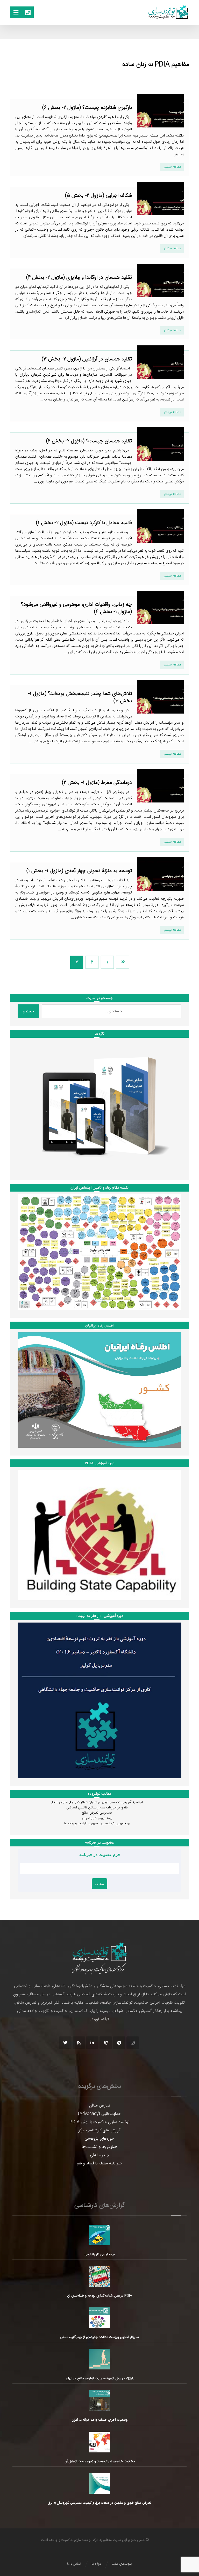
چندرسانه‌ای (100, 2155)
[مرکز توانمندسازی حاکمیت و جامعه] (168, 12)
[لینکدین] (92, 2043)
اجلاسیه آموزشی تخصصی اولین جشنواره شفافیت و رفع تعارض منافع (97, 1802)
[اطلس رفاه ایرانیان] (99, 1390)
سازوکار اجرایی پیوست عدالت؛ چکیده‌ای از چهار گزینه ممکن (99, 2337)
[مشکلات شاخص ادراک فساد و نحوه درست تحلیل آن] (99, 2442)
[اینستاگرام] (133, 2043)
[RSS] (79, 2043)
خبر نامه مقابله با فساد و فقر (100, 2164)
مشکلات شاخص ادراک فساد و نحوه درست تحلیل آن (100, 2461)
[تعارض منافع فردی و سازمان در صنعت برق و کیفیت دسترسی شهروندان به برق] (99, 2483)
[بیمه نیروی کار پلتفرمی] (99, 2235)
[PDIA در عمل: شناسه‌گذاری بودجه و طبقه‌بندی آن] (99, 2276)
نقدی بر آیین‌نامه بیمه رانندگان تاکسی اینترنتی (97, 1808)
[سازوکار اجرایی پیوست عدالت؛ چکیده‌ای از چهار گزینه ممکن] (99, 2318)
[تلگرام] (119, 2043)
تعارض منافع (100, 2106)
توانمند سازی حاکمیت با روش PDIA (99, 2122)
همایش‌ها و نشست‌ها (100, 2147)
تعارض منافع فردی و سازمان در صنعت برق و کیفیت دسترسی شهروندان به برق (99, 2503)
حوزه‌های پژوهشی (99, 2139)
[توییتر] (65, 2043)
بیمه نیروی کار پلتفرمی (97, 1818)
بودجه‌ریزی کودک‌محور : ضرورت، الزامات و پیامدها (97, 1823)
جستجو (28, 1011)
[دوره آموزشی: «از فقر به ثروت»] (99, 1700)
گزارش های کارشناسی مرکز (99, 2130)
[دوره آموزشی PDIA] (99, 1535)
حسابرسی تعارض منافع (97, 1813)
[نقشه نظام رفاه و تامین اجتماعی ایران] (99, 1252)
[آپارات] (106, 2043)
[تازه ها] (99, 1106)
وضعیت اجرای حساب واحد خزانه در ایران (99, 2420)
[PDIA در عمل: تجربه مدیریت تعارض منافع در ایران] (99, 2359)
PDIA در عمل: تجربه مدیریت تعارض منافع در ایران (100, 2378)
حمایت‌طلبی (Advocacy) (99, 2114)
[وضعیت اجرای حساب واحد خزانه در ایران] (99, 2400)
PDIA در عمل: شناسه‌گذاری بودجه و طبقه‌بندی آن (100, 2296)
